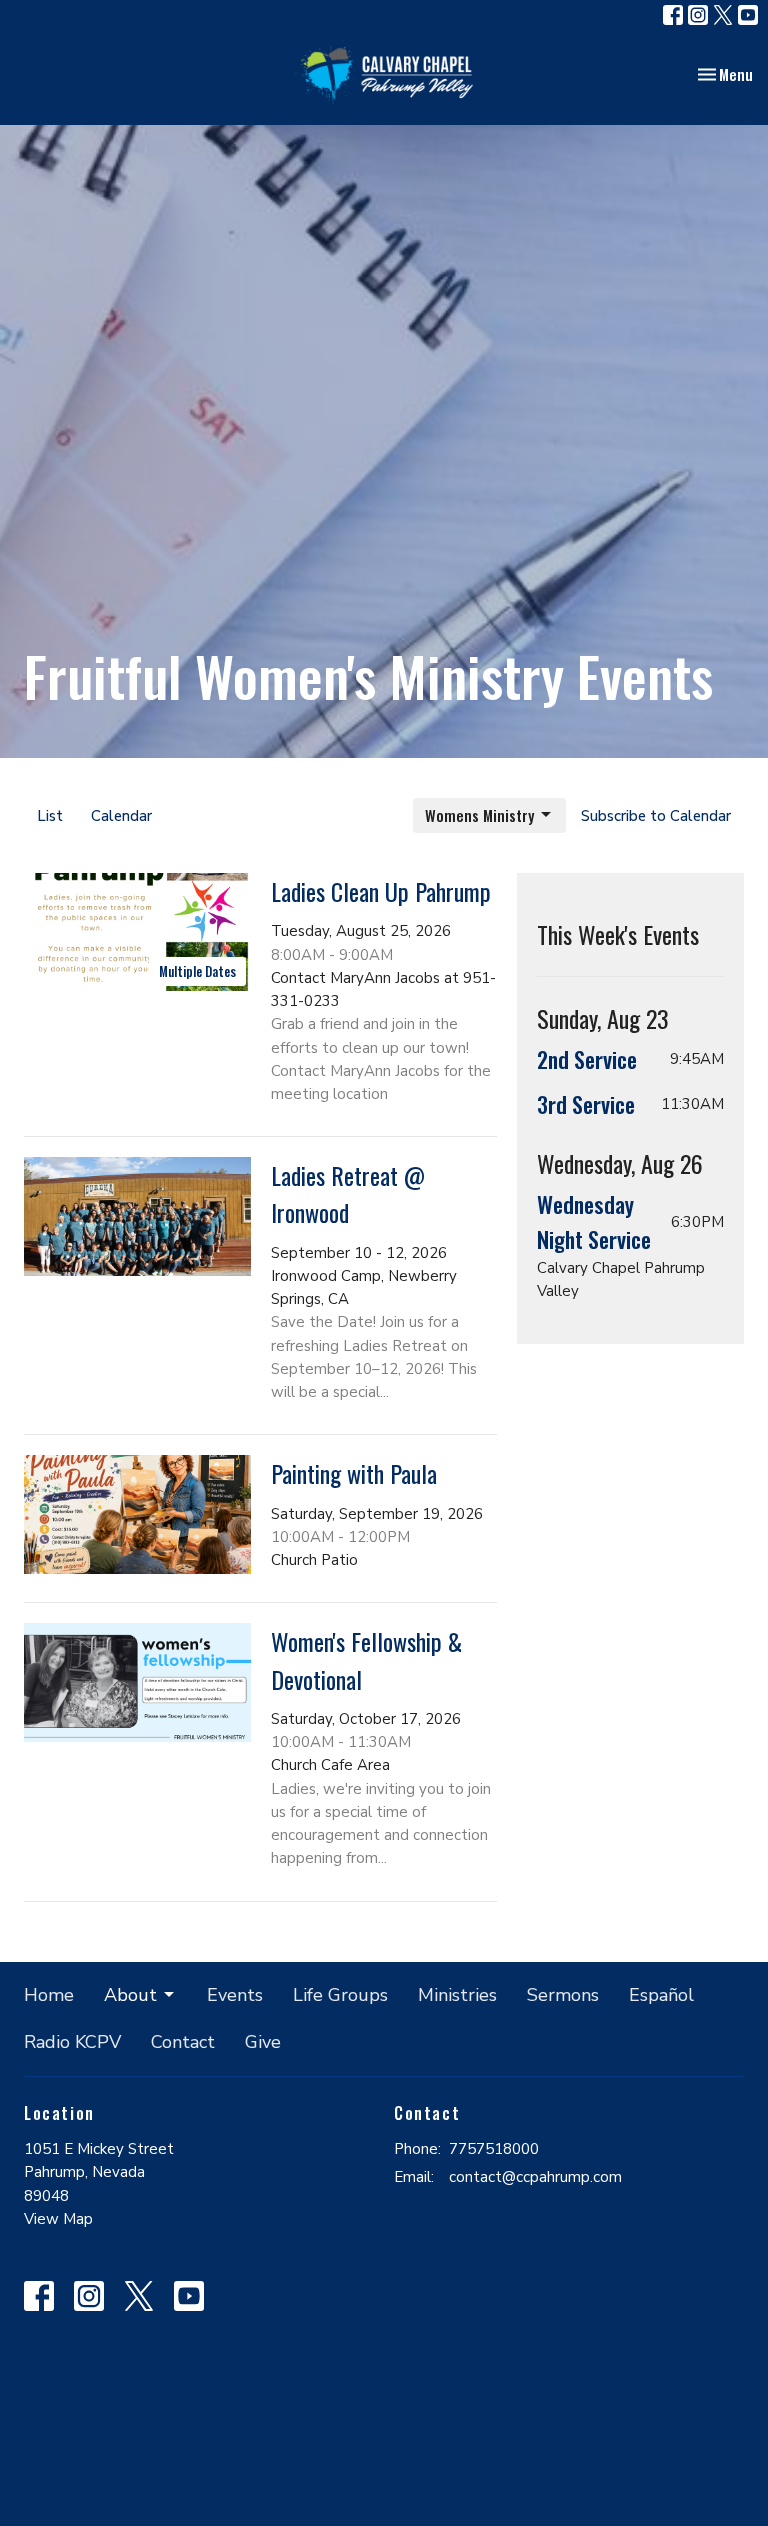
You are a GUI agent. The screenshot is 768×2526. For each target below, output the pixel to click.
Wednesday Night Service (594, 1221)
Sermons (563, 1995)
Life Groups (340, 1995)
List (50, 816)
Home (49, 1995)
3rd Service (586, 1104)
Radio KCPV (72, 2042)
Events (235, 1995)
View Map (58, 2219)
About (130, 1995)
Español (661, 1995)
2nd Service (587, 1059)
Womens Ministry (479, 815)
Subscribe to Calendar (656, 816)
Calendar (121, 816)
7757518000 (494, 2149)
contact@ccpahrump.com (535, 2177)
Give (263, 2042)
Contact (183, 2042)
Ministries (457, 1995)
